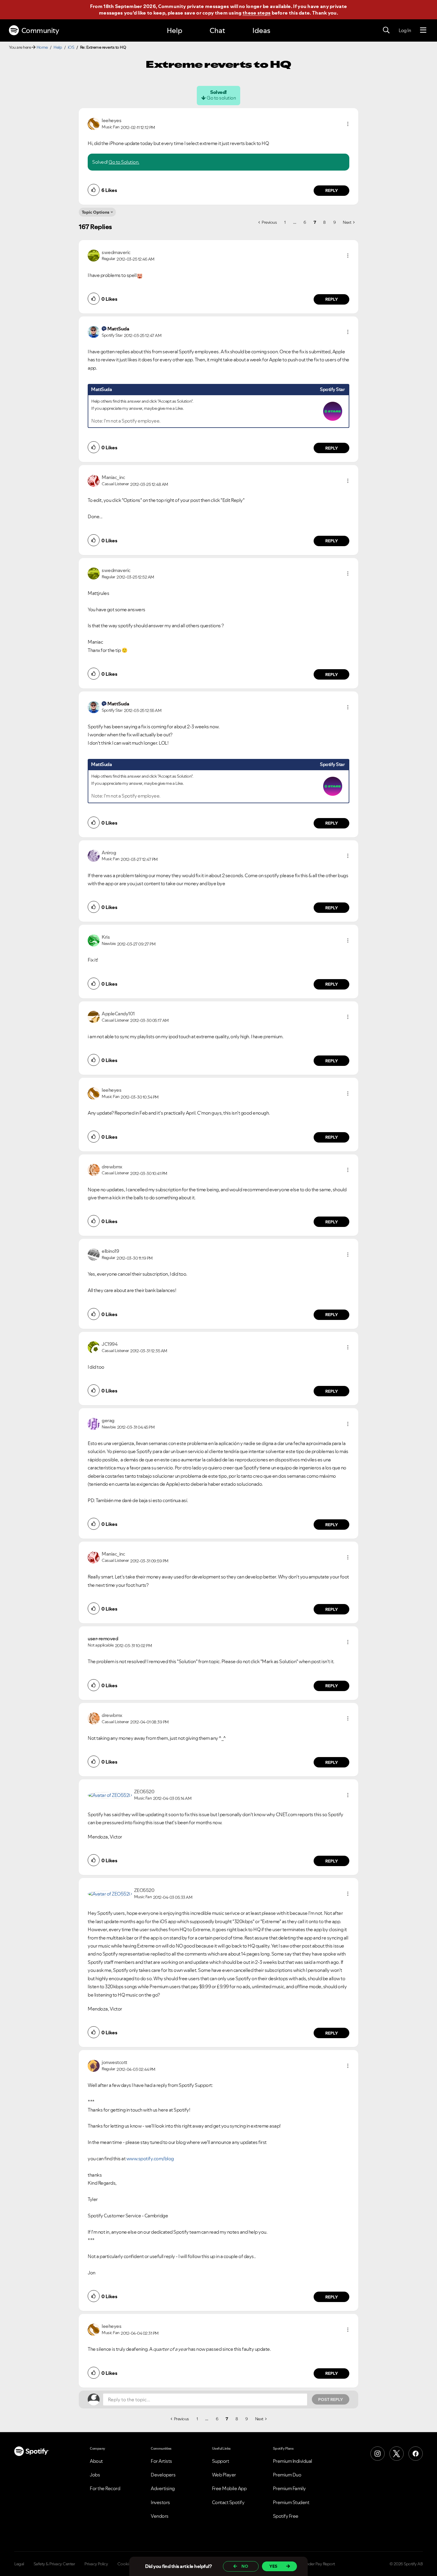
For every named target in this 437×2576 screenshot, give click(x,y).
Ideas (261, 30)
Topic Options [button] (96, 212)
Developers (163, 2475)
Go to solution (221, 98)
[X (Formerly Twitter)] (397, 2454)
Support (221, 2461)
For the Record (105, 2488)
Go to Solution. (124, 162)
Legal (19, 2564)
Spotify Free (286, 2516)
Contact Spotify (228, 2502)
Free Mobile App (229, 2488)
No (245, 2566)
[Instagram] (378, 2454)
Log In (405, 30)
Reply (332, 190)
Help (175, 30)
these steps (257, 13)
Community (40, 30)
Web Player (224, 2475)
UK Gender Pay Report (315, 2564)
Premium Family (289, 2488)
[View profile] (94, 123)
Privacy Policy (96, 2564)
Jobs (95, 2475)
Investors (160, 2502)
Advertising (163, 2488)
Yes (273, 2566)
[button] (348, 124)
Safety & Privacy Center (54, 2564)
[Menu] (423, 30)
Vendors (160, 2516)
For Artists (161, 2461)
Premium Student (291, 2502)
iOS (71, 47)
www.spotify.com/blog (150, 2159)
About (96, 2461)
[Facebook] (416, 2454)
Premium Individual (293, 2461)
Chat (217, 30)
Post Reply (331, 2399)
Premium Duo (287, 2475)
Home (42, 47)
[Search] (386, 30)
